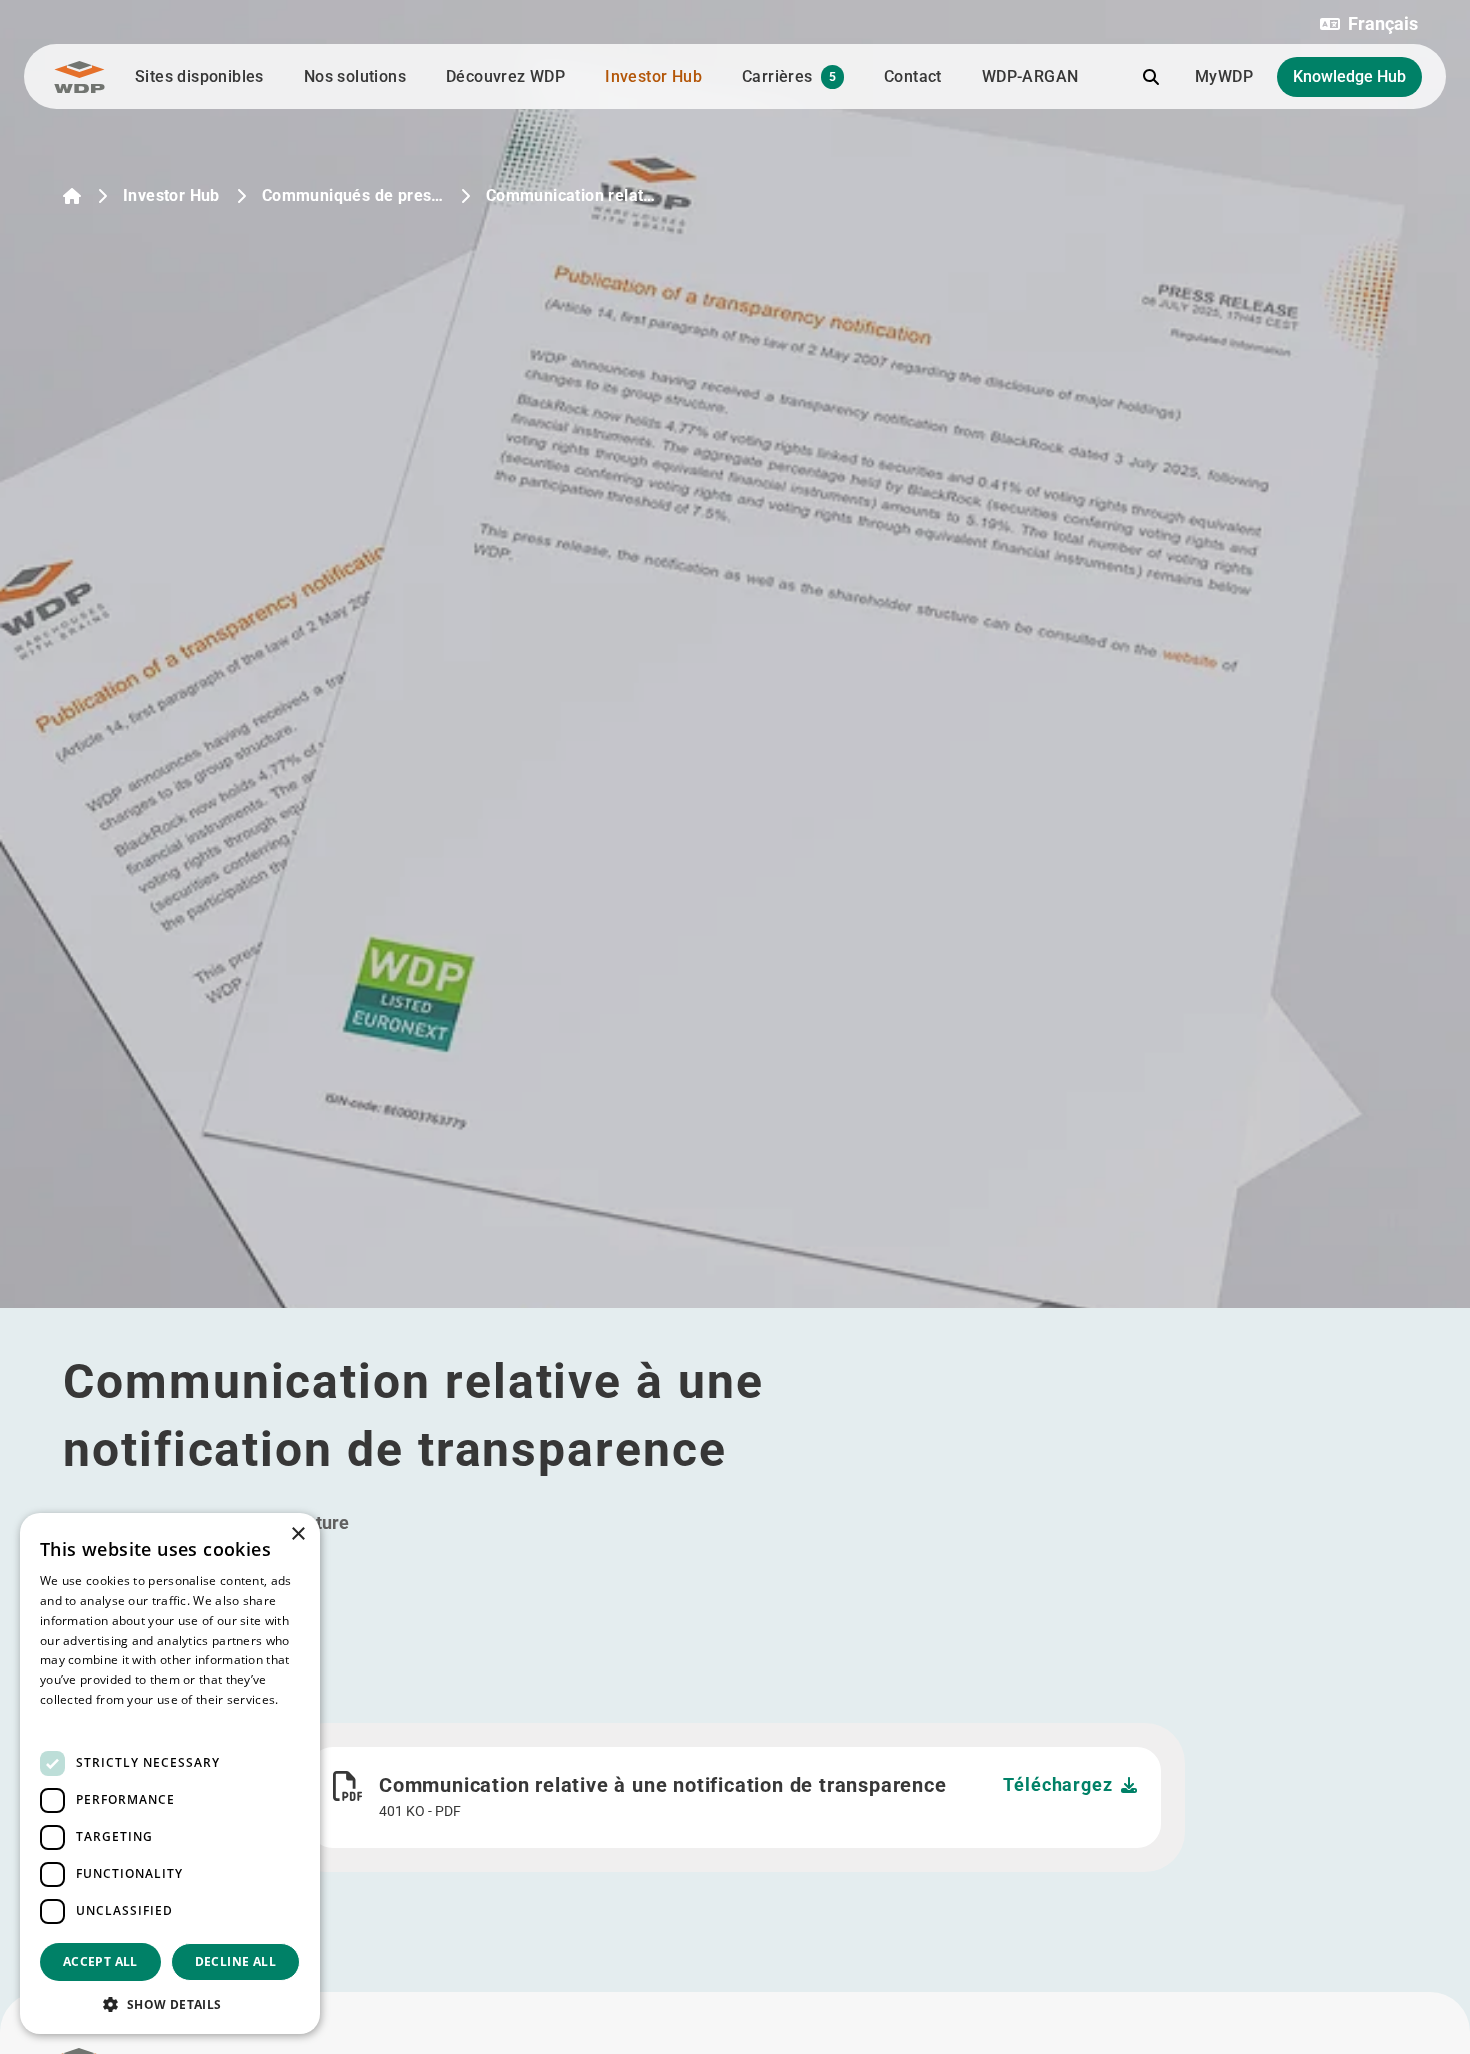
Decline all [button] (235, 1961)
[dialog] (170, 1773)
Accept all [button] (100, 1961)
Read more (72, 1719)
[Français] (72, 196)
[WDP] (79, 77)
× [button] (297, 1534)
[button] (1369, 24)
